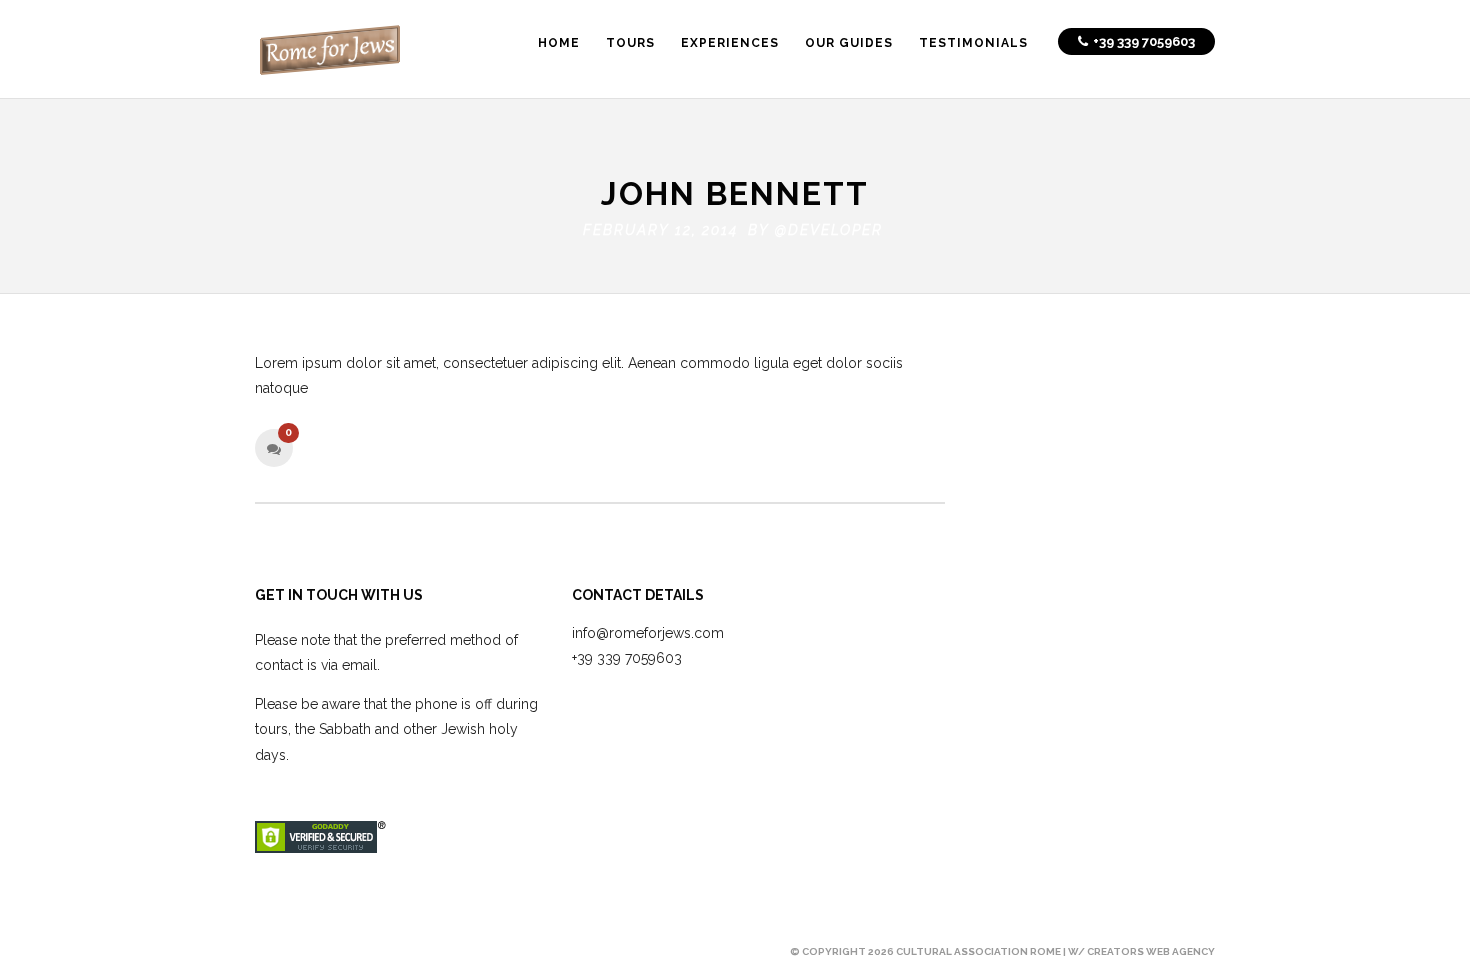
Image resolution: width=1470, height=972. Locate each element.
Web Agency (1180, 951)
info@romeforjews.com (648, 633)
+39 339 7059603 (627, 658)
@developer (829, 230)
